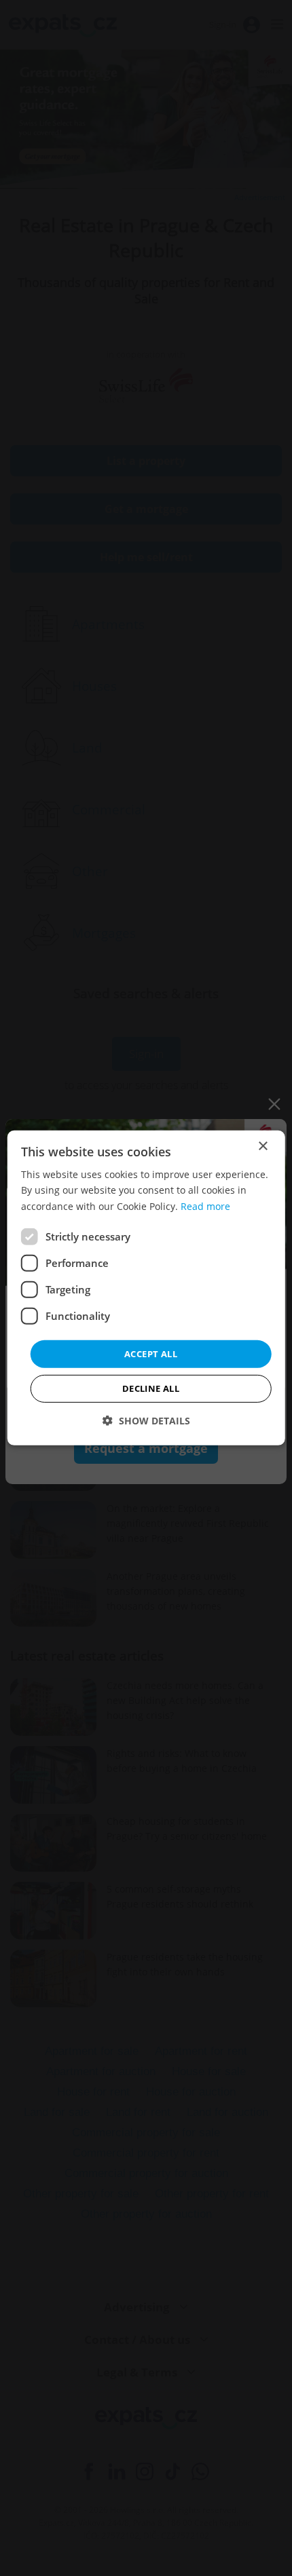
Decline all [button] (151, 1388)
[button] (146, 1421)
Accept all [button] (151, 1354)
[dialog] (146, 1288)
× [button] (262, 1147)
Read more (205, 1206)
